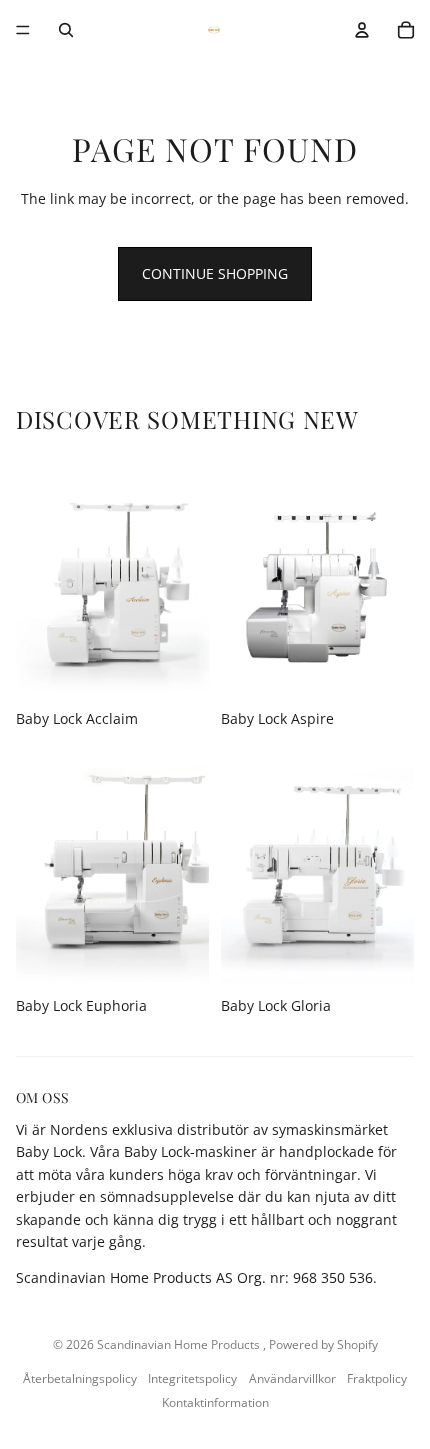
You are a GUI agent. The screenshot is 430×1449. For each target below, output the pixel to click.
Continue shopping (215, 273)
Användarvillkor (292, 1378)
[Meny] (23, 30)
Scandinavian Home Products (180, 1344)
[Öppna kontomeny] (362, 30)
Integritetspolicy (192, 1378)
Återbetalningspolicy (80, 1378)
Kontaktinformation (215, 1402)
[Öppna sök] (66, 30)
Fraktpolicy (377, 1378)
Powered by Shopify (323, 1344)
